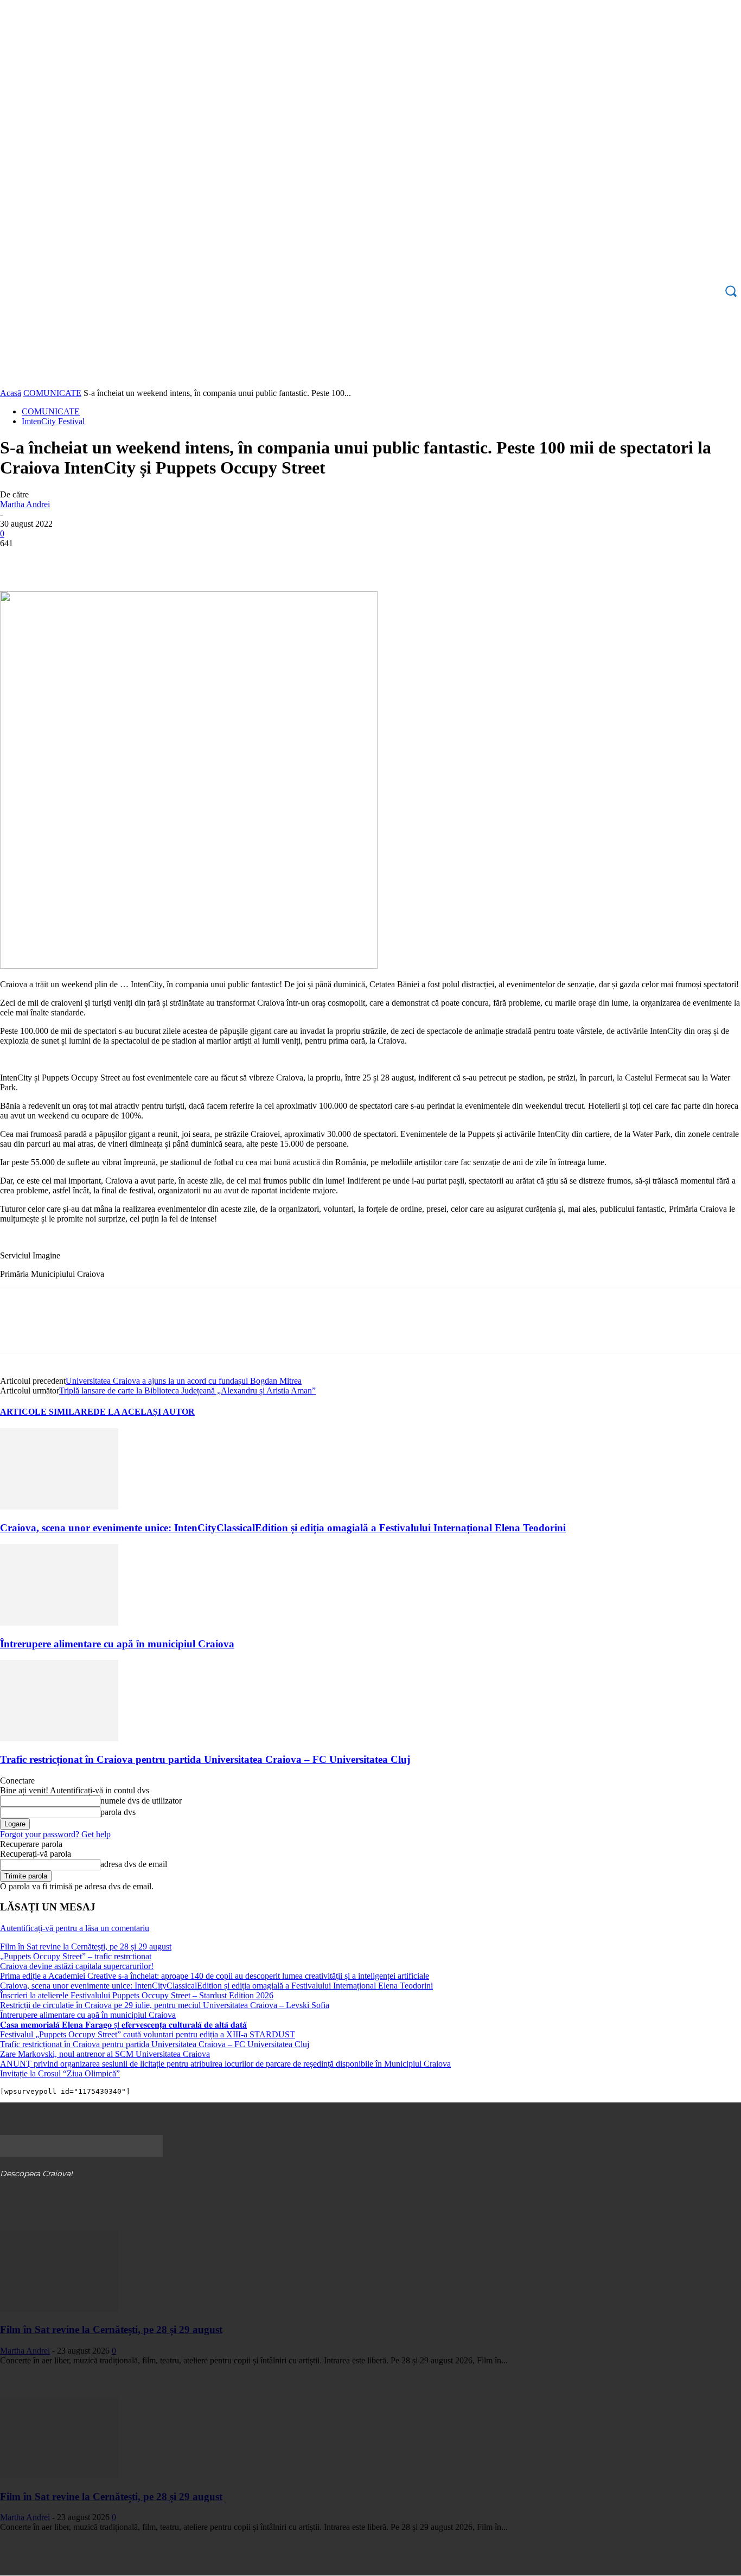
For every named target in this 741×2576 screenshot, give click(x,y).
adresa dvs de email (134, 1864)
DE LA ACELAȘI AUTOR (144, 1412)
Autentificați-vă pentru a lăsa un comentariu (75, 1928)
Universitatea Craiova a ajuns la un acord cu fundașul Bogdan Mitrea (184, 1381)
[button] (731, 291)
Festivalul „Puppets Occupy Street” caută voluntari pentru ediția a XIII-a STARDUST (148, 2034)
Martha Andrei (25, 504)
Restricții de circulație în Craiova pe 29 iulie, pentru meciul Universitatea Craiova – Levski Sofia (165, 2005)
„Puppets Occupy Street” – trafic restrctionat (76, 1956)
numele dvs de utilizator (141, 1801)
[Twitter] (57, 560)
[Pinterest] (96, 560)
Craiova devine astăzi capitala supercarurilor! (77, 1966)
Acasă (11, 393)
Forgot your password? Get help (55, 1834)
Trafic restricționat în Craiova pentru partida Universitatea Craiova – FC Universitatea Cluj (205, 1759)
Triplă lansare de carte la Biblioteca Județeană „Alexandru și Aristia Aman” (187, 1391)
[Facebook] (18, 560)
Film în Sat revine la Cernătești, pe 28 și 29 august (86, 1947)
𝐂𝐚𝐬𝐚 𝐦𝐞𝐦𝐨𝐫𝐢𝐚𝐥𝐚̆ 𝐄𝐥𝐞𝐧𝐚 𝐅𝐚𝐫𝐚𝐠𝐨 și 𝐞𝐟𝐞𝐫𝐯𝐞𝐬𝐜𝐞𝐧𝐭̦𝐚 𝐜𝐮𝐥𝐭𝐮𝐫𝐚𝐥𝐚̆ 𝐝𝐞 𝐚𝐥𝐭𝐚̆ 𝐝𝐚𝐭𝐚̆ (123, 2025)
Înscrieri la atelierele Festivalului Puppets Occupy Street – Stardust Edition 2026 (137, 1995)
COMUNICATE (52, 393)
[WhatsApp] (135, 560)
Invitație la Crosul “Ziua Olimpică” (60, 2073)
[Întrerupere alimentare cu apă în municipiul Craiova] (59, 1623)
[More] (175, 560)
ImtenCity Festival (53, 421)
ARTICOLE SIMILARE (47, 1412)
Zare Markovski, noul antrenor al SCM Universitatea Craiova (105, 2054)
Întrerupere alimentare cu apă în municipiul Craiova (117, 1644)
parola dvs (118, 1812)
